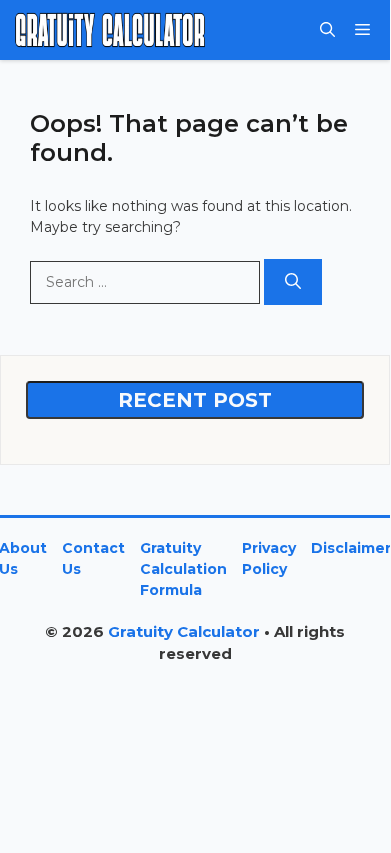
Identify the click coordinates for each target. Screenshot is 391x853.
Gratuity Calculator (184, 631)
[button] (327, 30)
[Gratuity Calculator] (110, 30)
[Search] (293, 282)
